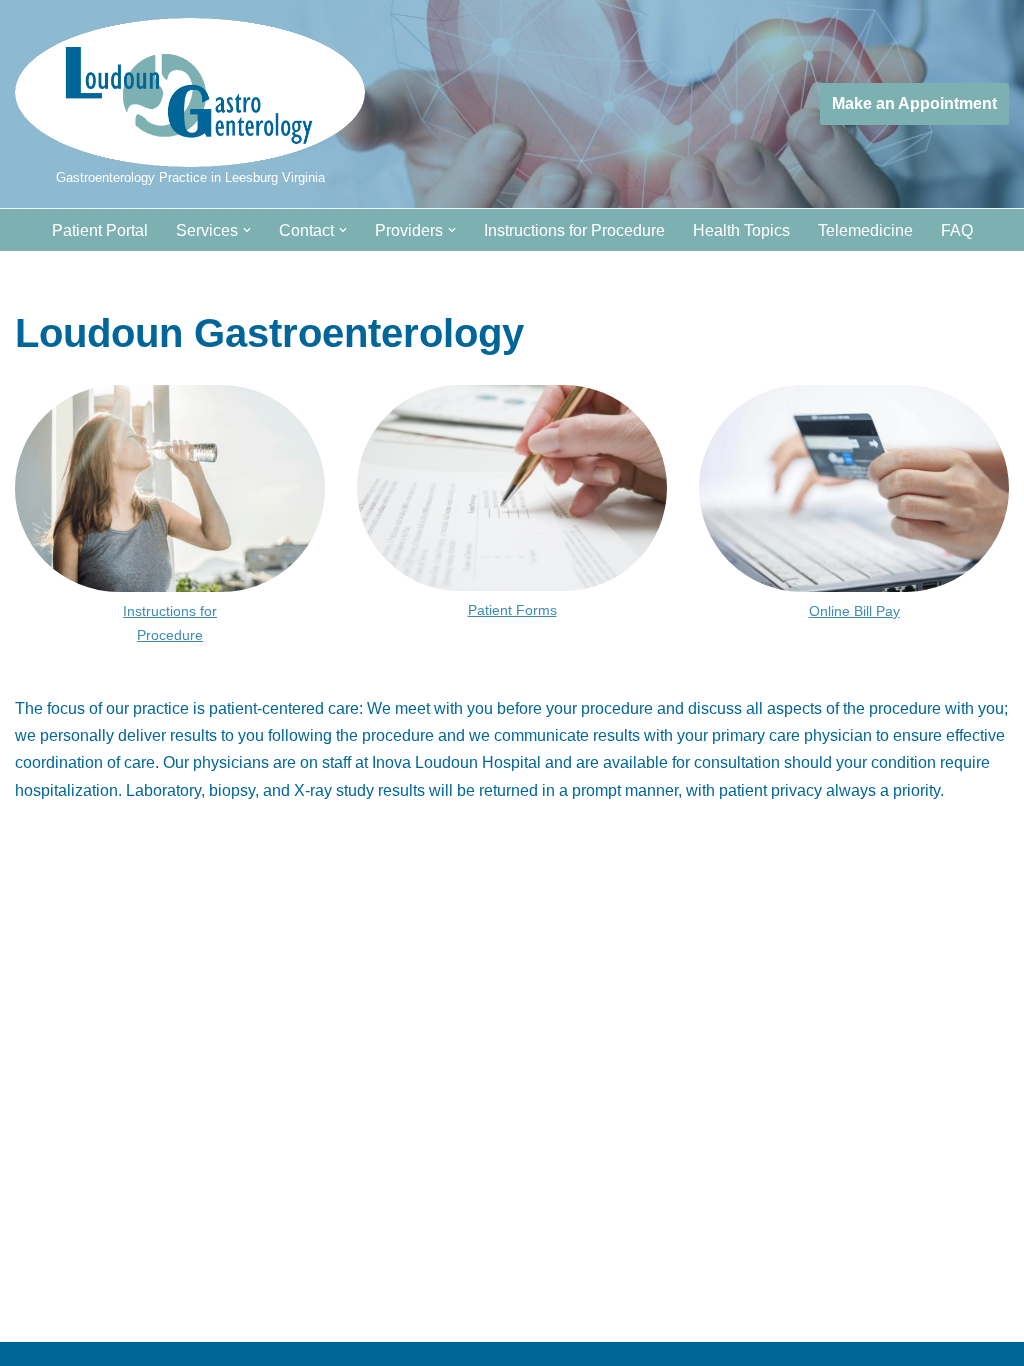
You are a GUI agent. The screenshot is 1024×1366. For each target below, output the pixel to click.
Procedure (170, 635)
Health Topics (741, 230)
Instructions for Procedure (574, 230)
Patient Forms (512, 610)
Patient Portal (100, 230)
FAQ (957, 230)
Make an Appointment (914, 103)
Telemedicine (865, 230)
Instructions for (170, 611)
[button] (247, 230)
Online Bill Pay (854, 611)
